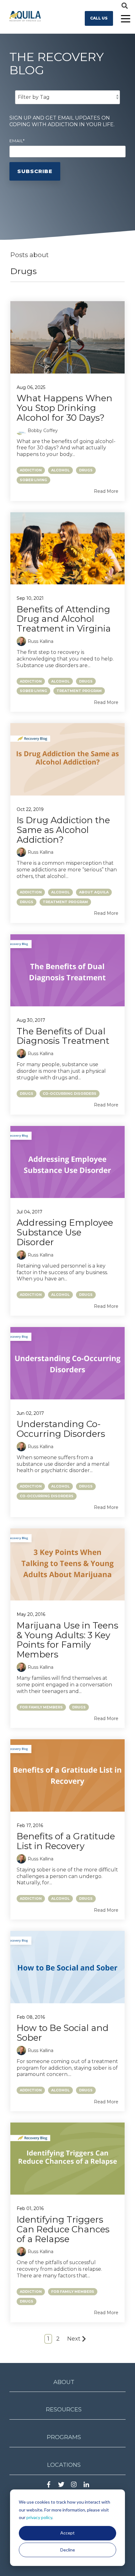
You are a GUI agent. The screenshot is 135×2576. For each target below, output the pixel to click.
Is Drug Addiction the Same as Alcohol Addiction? (63, 830)
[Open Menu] (124, 19)
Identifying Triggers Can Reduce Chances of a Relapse (63, 2229)
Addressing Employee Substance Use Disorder (65, 1232)
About (64, 2382)
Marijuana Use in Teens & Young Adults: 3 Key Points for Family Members (67, 1640)
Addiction (31, 470)
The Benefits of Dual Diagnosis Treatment (63, 1036)
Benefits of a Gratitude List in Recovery (66, 1841)
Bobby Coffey (43, 430)
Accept (67, 2533)
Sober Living (33, 480)
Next (74, 2339)
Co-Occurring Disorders (70, 1094)
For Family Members (41, 1707)
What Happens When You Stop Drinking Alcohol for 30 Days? (65, 408)
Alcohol (60, 470)
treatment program (79, 691)
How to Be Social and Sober (63, 2033)
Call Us (99, 18)
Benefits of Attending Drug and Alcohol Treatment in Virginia (64, 619)
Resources (64, 2410)
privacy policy (39, 2517)
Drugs (86, 470)
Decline (68, 2550)
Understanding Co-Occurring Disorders (61, 1429)
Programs (64, 2437)
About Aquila (94, 892)
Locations (64, 2465)
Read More (106, 491)
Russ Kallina (40, 641)
